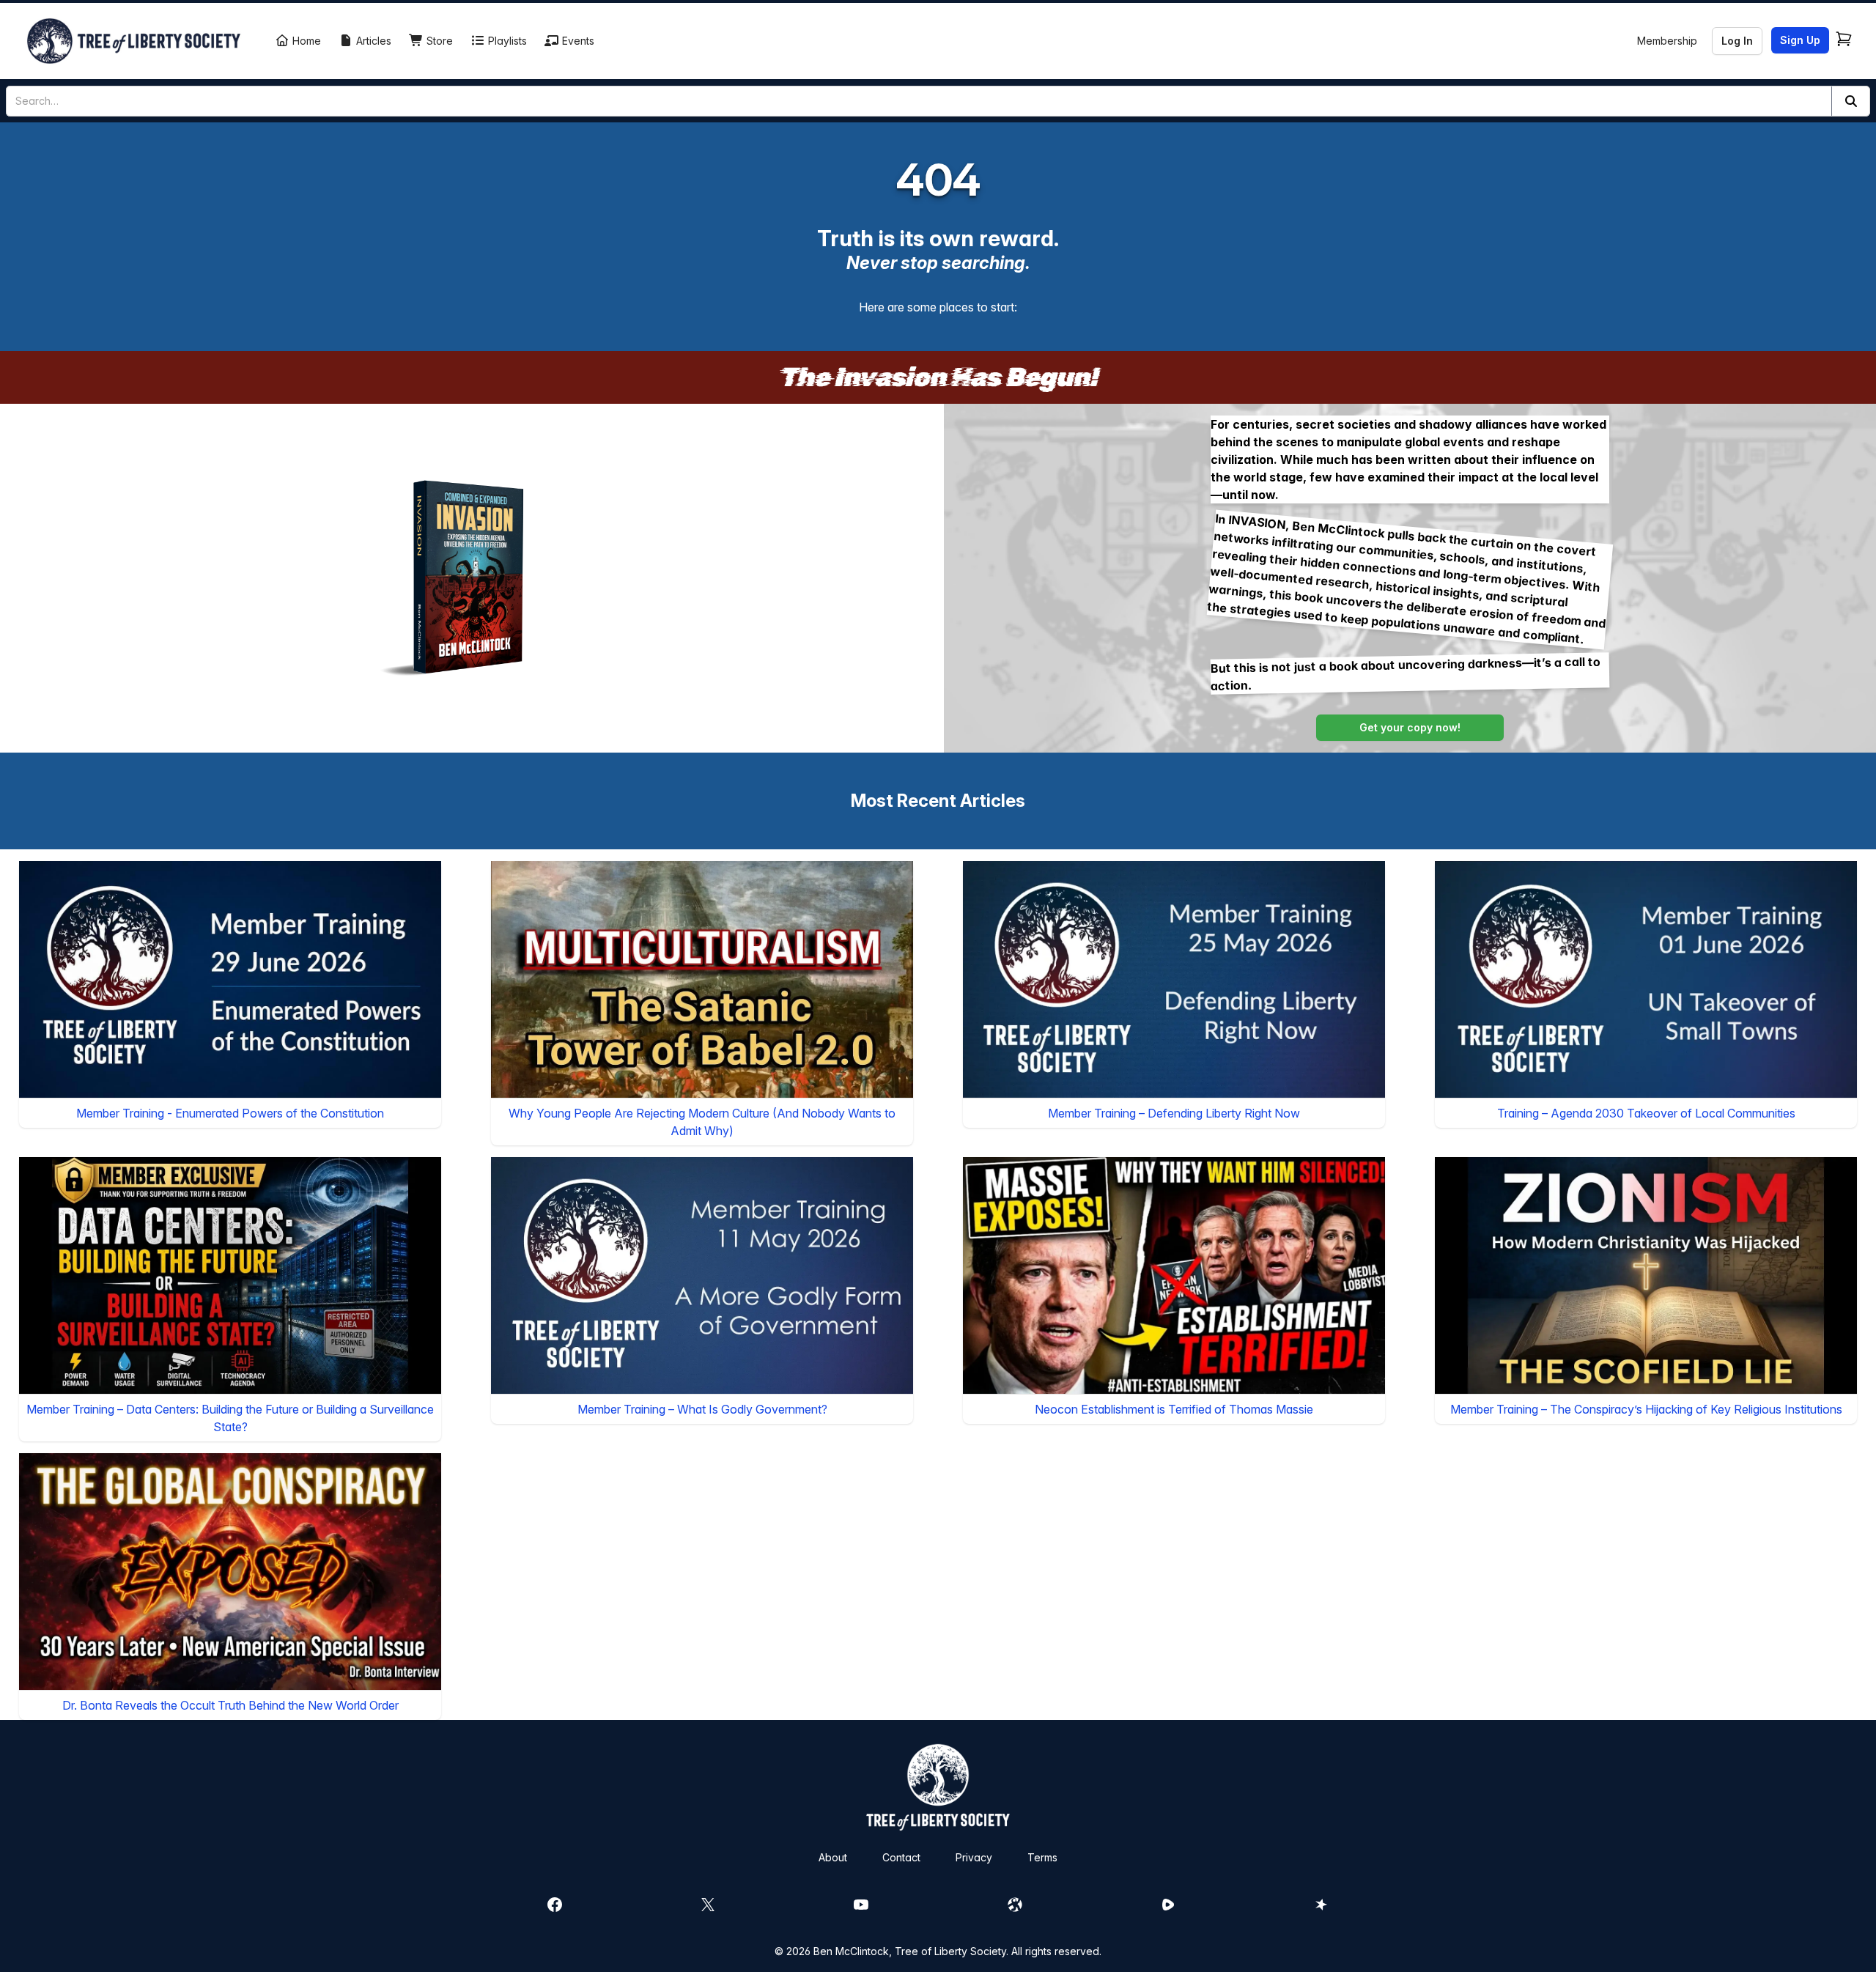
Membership (1667, 41)
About (833, 1857)
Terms (1042, 1857)
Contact (901, 1857)
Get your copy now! (1410, 727)
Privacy (974, 1857)
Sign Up (1800, 40)
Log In (1737, 41)
